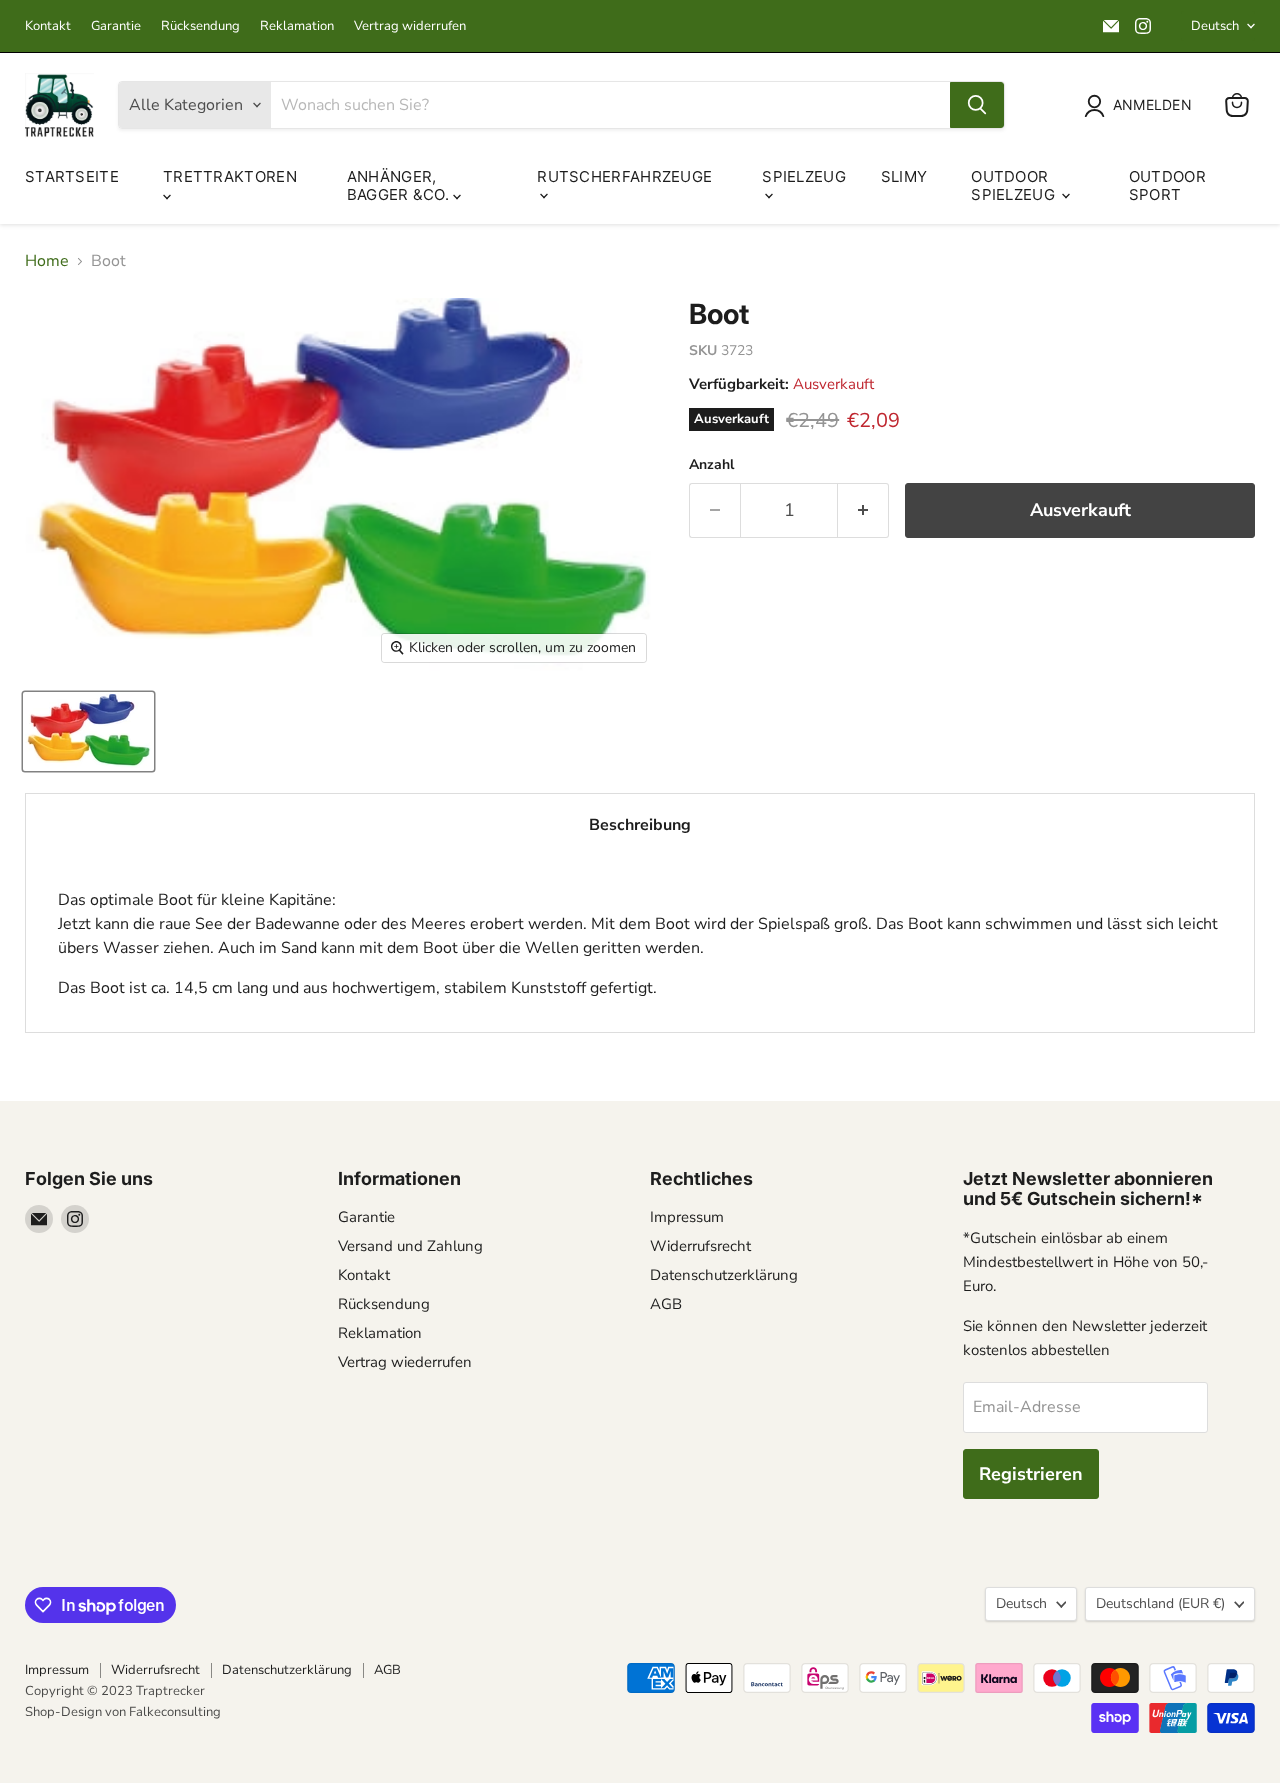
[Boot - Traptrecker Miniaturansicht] (88, 731)
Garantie (116, 26)
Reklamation (297, 26)
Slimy (904, 176)
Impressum (687, 1217)
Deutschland (1160, 1603)
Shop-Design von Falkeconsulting (123, 1712)
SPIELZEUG (804, 176)
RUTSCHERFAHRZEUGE (624, 176)
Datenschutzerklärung (724, 1275)
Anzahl (711, 465)
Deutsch (1215, 26)
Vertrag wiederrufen (405, 1362)
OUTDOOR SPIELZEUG (1015, 185)
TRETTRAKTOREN (230, 176)
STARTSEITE (72, 176)
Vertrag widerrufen (410, 26)
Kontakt (48, 26)
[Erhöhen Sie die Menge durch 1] (863, 510)
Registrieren (1031, 1474)
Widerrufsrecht (700, 1246)
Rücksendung (200, 26)
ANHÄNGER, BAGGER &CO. (400, 185)
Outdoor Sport (1167, 185)
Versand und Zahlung (410, 1246)
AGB (666, 1304)
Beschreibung (640, 825)
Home (47, 261)
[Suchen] (977, 105)
